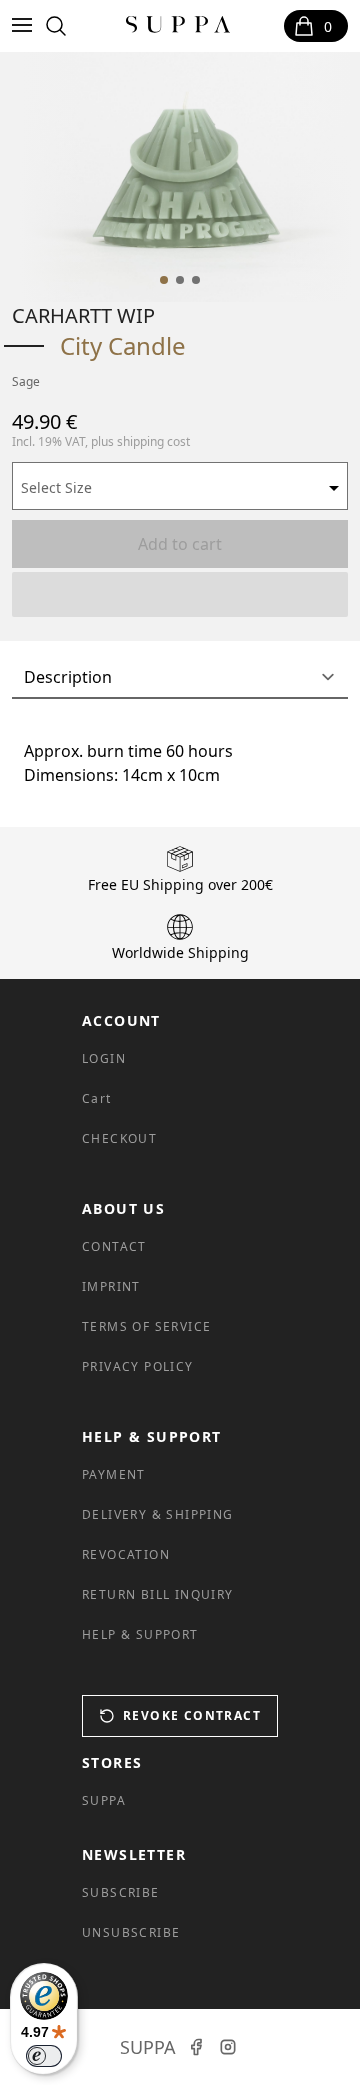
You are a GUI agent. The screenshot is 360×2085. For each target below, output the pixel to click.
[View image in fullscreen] (186, 177)
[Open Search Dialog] (56, 26)
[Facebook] (196, 2047)
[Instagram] (228, 2047)
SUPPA (104, 1800)
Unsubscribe (131, 1932)
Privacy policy (138, 1366)
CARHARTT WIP (83, 315)
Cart (97, 1098)
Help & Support (140, 1634)
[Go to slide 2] (180, 280)
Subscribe (121, 1892)
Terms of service (146, 1326)
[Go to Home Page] (178, 26)
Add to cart (180, 544)
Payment (114, 1474)
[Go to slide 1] (164, 280)
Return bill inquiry (158, 1594)
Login (104, 1058)
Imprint (111, 1286)
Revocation (126, 1554)
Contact (114, 1246)
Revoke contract (192, 1715)
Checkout (119, 1138)
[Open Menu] (26, 26)
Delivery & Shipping (158, 1514)
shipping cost (153, 441)
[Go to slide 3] (196, 280)
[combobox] (180, 486)
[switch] (44, 2056)
